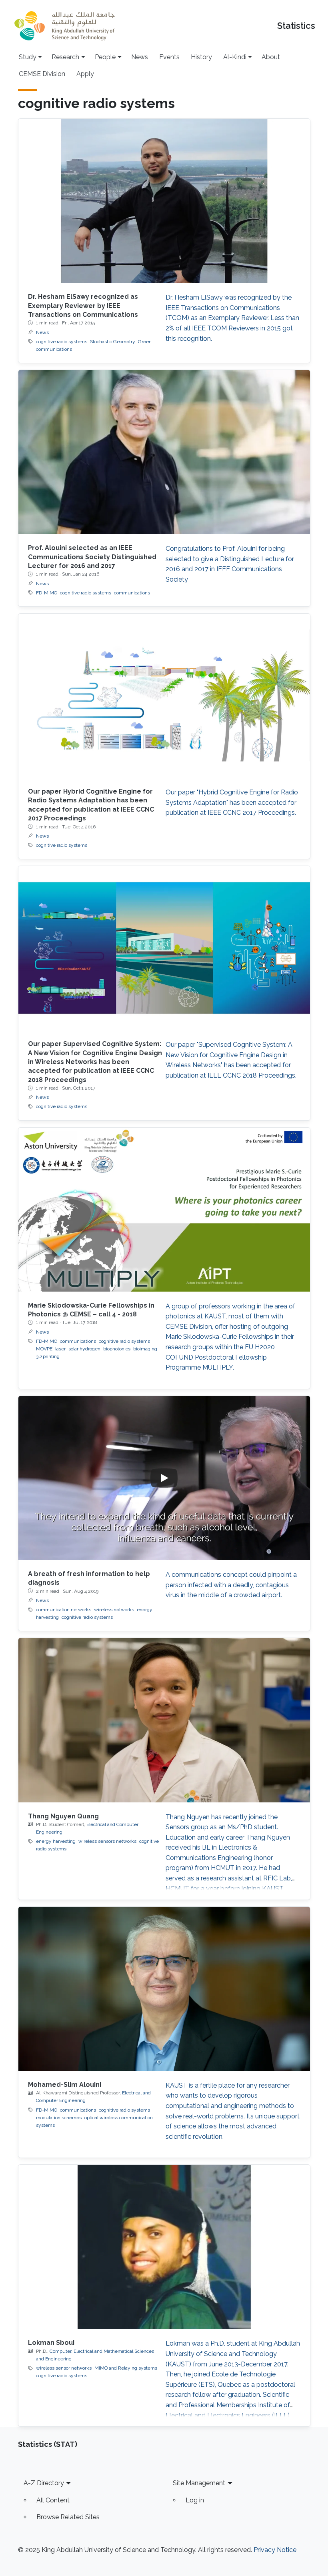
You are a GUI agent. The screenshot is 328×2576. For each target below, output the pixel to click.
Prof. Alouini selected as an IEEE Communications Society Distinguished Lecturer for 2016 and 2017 (92, 557)
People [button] (105, 57)
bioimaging (145, 1349)
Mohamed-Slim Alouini (65, 2085)
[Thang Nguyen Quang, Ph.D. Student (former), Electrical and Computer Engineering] (164, 1720)
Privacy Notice (275, 2550)
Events (169, 57)
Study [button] (28, 57)
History (201, 57)
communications (132, 593)
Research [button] (65, 57)
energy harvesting (56, 1841)
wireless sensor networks (64, 2368)
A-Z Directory (44, 2483)
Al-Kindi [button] (235, 57)
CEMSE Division (42, 74)
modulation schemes (59, 2118)
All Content (53, 2500)
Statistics (296, 26)
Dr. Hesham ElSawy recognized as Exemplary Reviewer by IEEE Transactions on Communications (83, 306)
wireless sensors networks (107, 1841)
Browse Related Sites (68, 2517)
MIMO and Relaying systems (126, 2368)
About (271, 57)
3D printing (48, 1356)
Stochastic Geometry (113, 342)
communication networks (64, 1610)
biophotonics (117, 1349)
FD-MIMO (47, 593)
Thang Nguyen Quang (63, 1816)
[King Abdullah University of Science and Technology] (64, 26)
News (140, 57)
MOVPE (44, 1349)
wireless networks (114, 1610)
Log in (195, 2500)
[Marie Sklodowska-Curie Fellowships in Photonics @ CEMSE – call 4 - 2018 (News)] (164, 1210)
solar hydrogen (84, 1349)
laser (60, 1349)
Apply (85, 74)
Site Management (199, 2483)
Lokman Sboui (51, 2343)
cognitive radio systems (62, 342)
